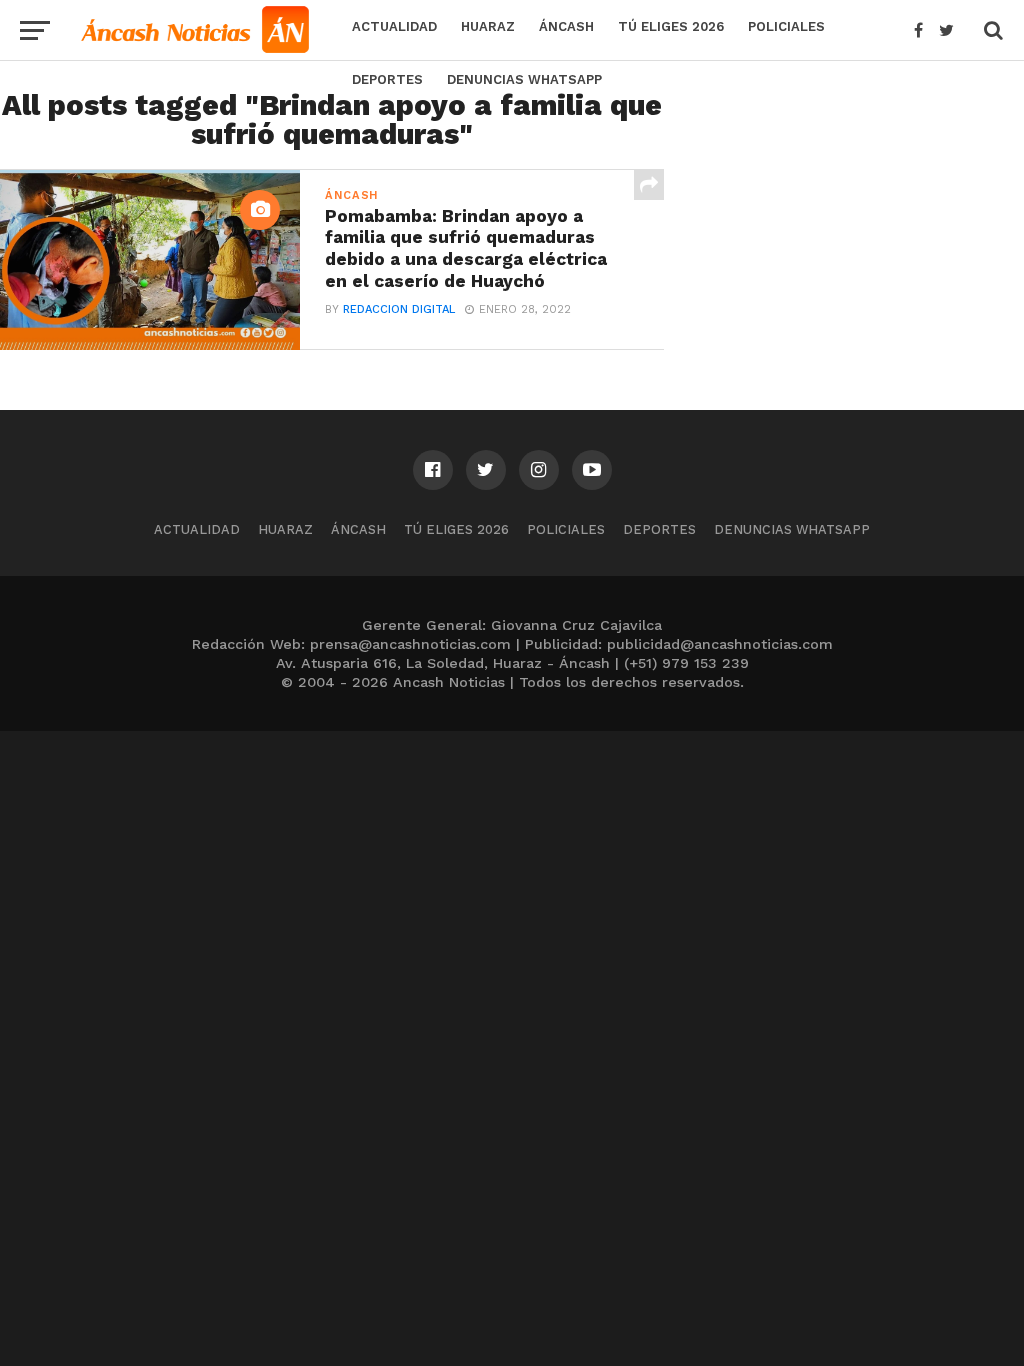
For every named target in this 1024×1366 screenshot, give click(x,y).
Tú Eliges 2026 (671, 26)
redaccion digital (399, 309)
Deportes (387, 79)
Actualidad (394, 26)
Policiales (786, 26)
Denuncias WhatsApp (524, 79)
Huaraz (488, 26)
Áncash (566, 26)
